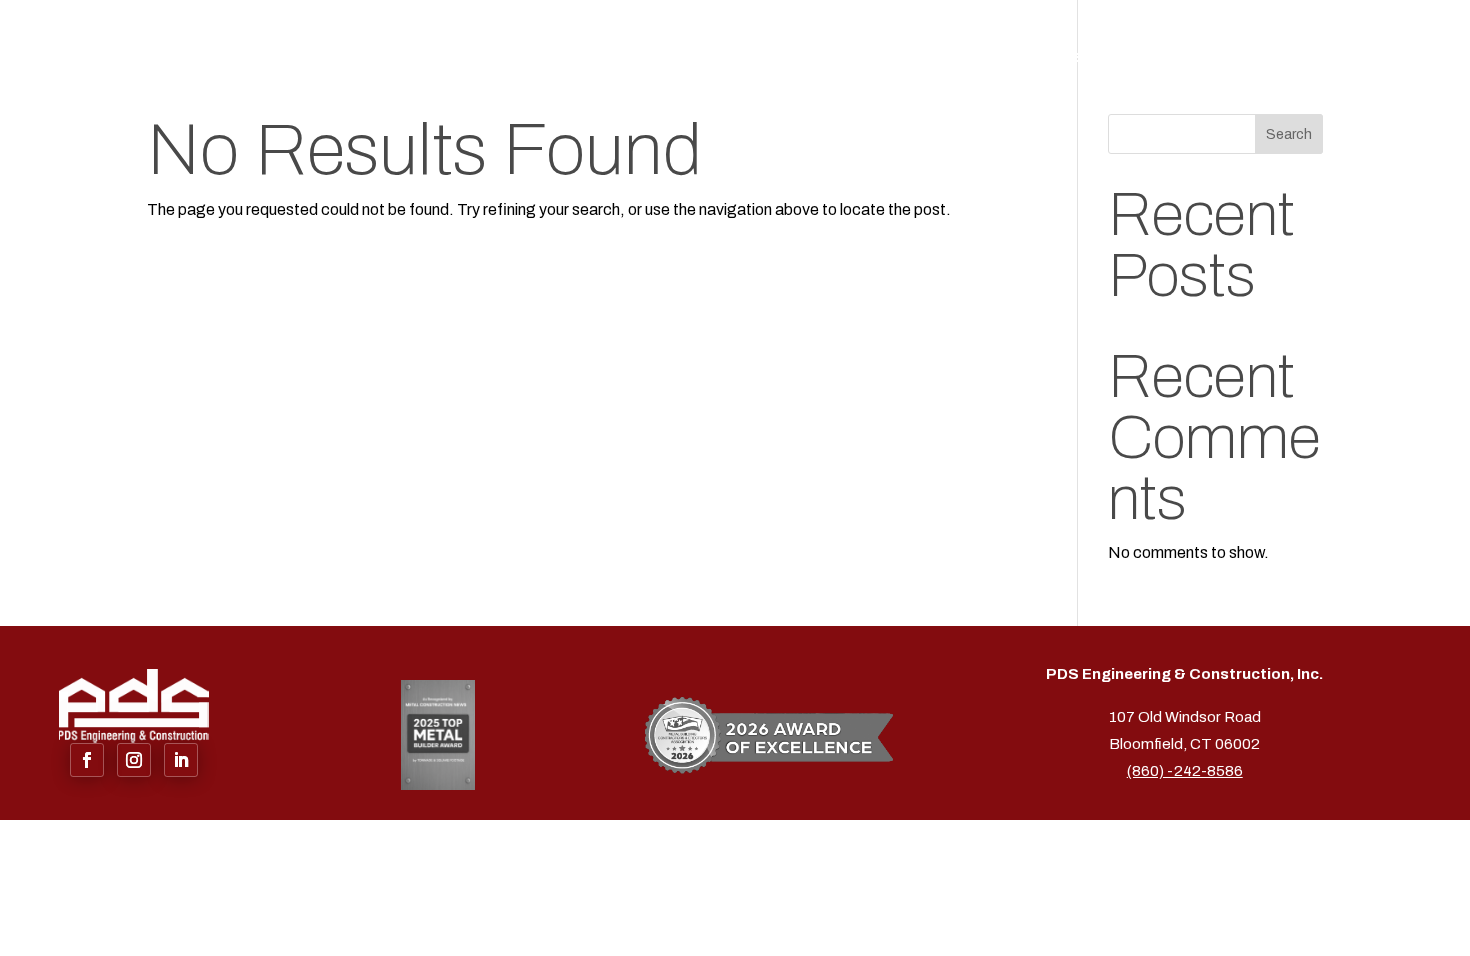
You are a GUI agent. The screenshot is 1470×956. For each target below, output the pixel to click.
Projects (1172, 59)
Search (1289, 134)
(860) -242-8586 (1185, 771)
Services (1057, 59)
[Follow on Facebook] (87, 760)
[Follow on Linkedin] (181, 760)
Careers (1265, 59)
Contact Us (1371, 59)
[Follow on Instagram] (134, 760)
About (971, 59)
